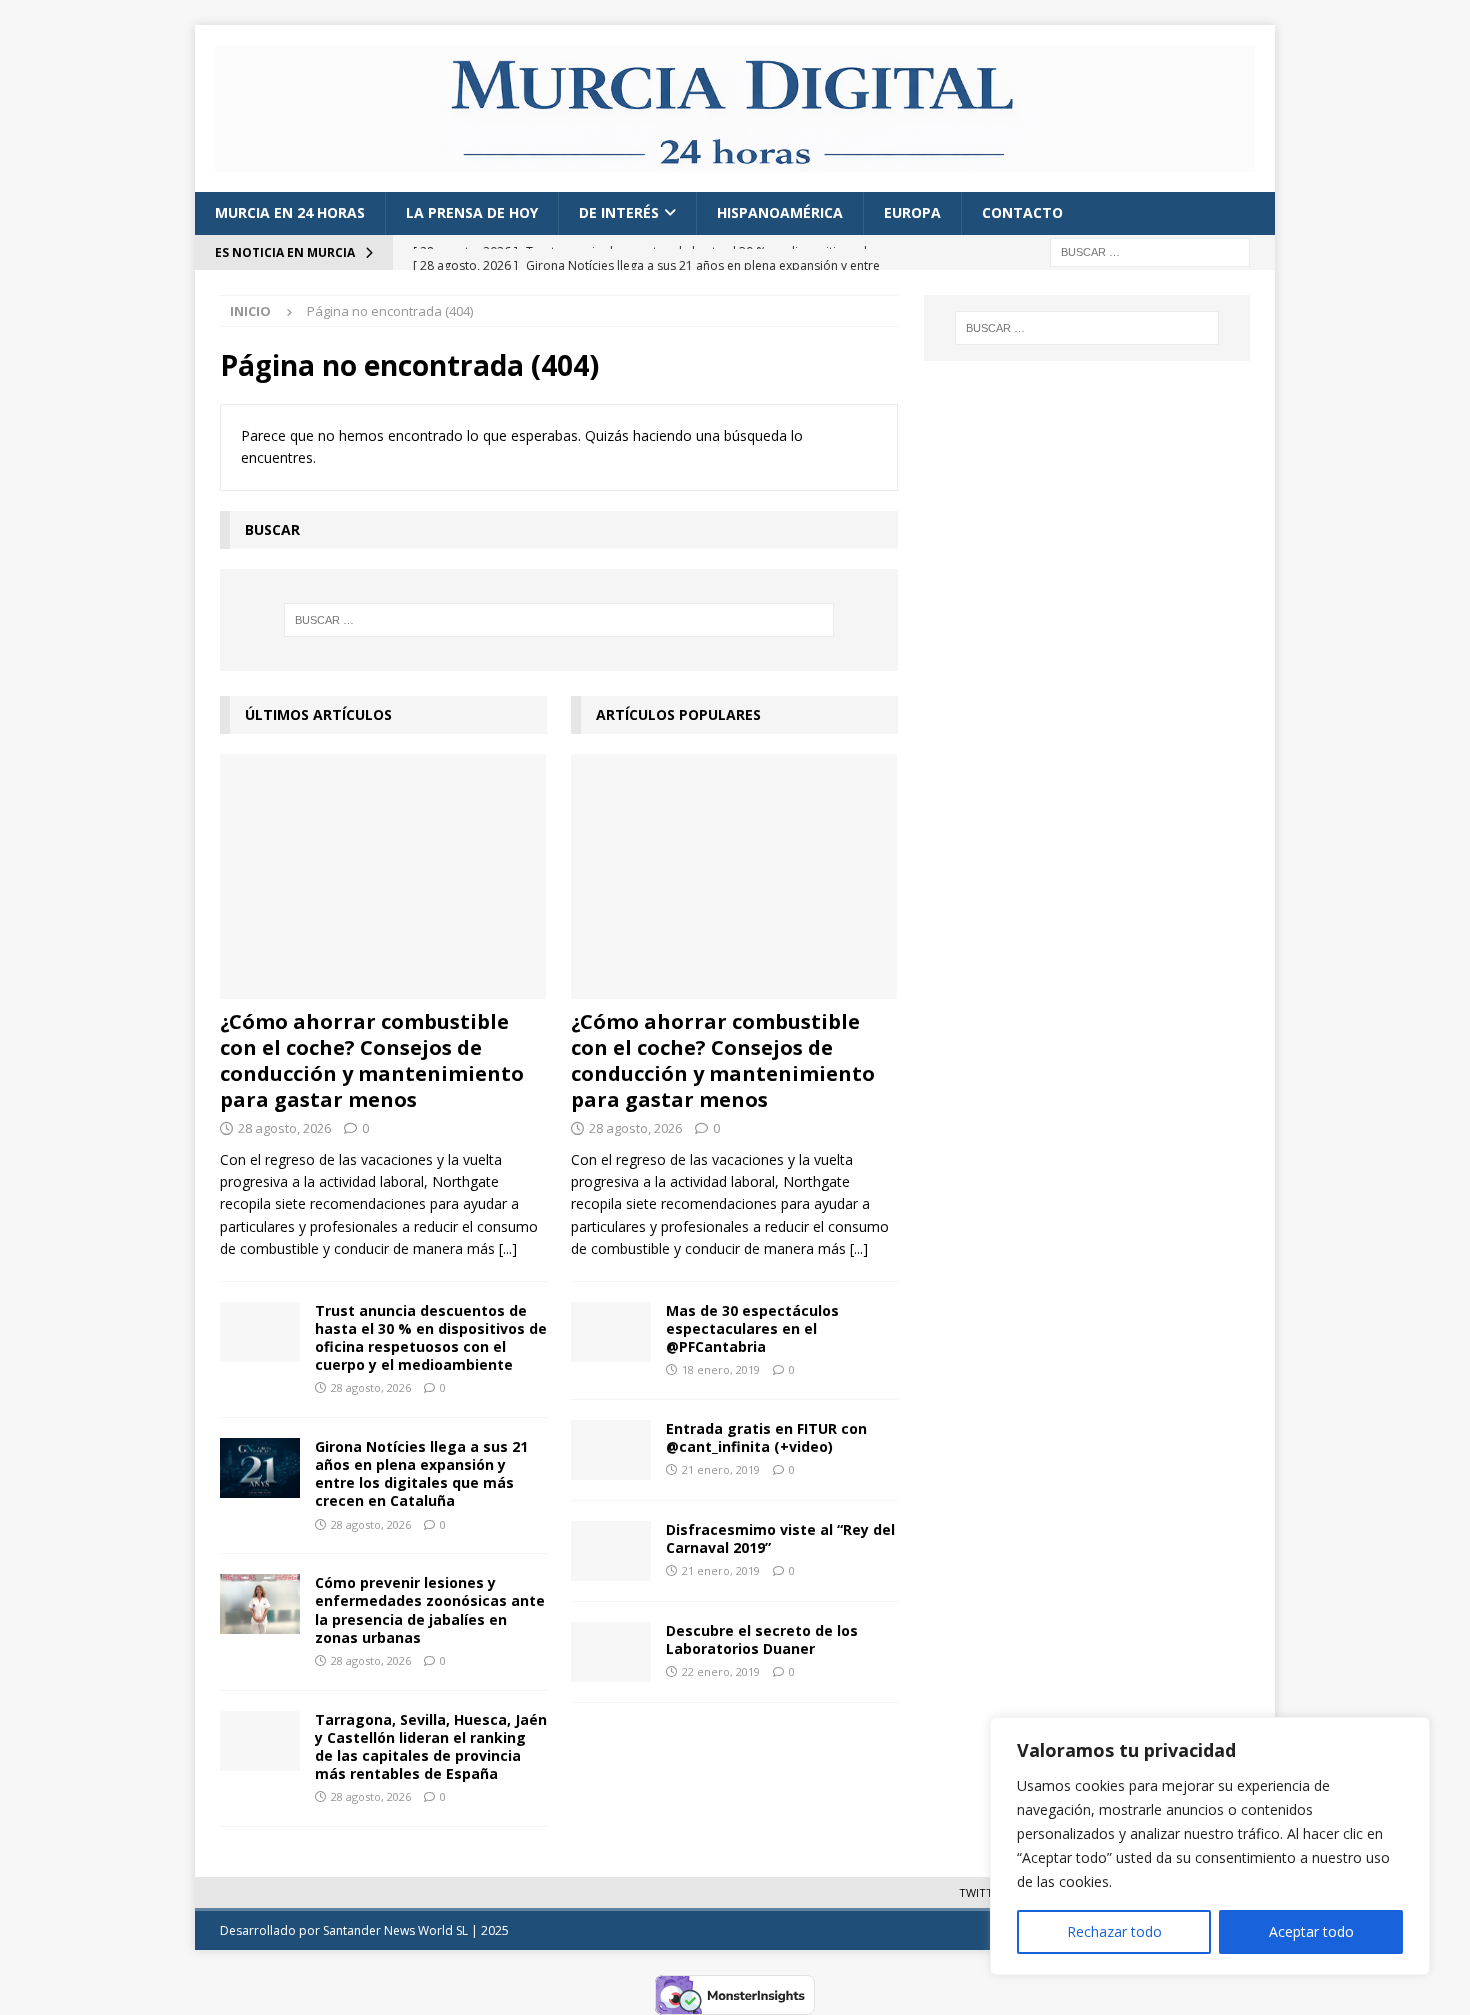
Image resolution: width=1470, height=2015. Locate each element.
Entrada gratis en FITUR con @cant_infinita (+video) (766, 1437)
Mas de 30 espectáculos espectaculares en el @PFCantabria (752, 1328)
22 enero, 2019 (721, 1671)
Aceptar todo (1311, 1931)
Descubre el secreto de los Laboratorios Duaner (762, 1639)
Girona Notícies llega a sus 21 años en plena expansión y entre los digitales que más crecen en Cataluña (421, 1474)
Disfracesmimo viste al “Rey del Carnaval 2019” (780, 1538)
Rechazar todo (1114, 1931)
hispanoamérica (780, 212)
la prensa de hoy (472, 212)
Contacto (1022, 212)
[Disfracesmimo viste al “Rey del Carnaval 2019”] (611, 1551)
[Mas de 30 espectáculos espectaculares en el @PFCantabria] (611, 1332)
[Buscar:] (1150, 250)
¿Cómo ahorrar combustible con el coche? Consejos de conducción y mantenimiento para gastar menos (372, 1060)
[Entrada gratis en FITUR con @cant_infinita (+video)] (611, 1450)
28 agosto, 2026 (284, 1128)
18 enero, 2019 (721, 1369)
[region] (1210, 1846)
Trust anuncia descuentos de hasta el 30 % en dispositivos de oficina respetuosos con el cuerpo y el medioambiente (431, 1338)
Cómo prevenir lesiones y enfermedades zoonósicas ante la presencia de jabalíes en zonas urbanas (430, 1610)
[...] (508, 1248)
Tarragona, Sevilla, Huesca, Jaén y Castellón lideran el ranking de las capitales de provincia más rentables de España (431, 1747)
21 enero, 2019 (721, 1469)
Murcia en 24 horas (290, 212)
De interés (619, 212)
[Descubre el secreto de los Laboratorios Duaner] (611, 1652)
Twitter (982, 1892)
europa (912, 212)
